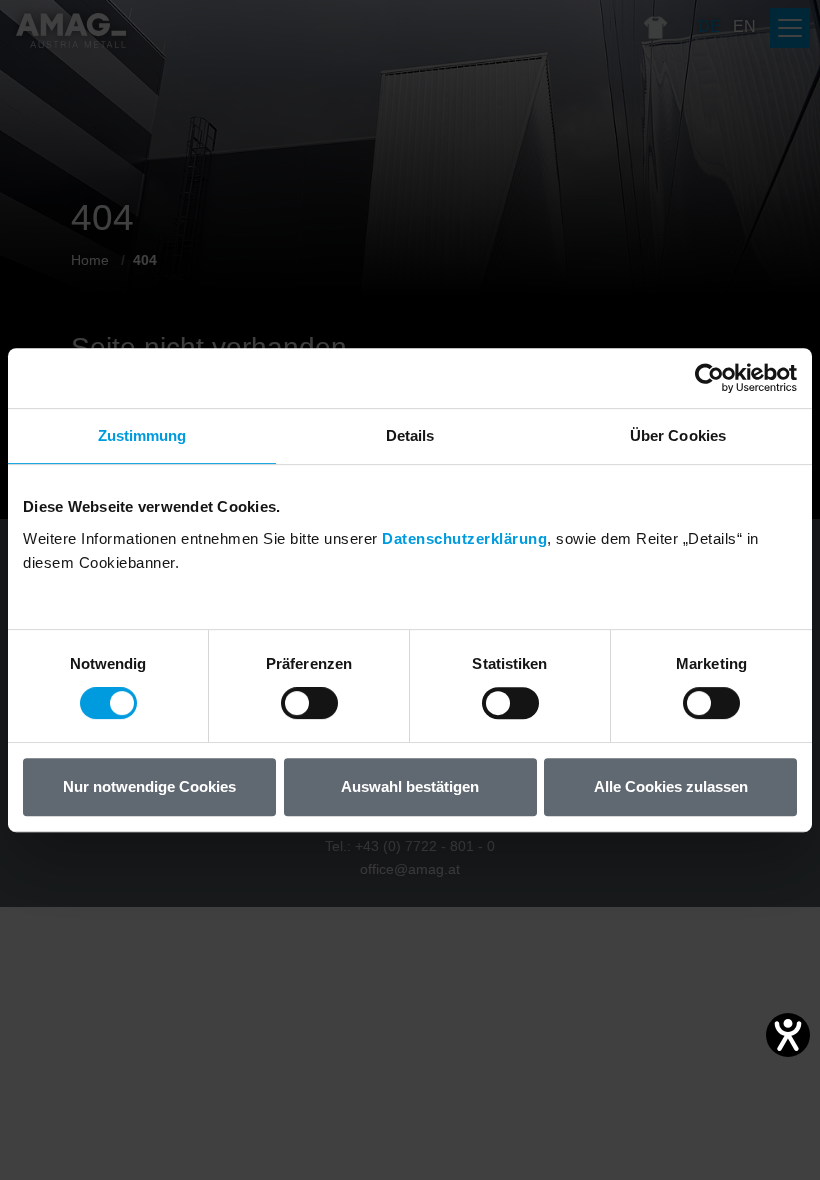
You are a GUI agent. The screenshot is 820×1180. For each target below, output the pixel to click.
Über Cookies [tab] (678, 435)
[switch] (309, 703)
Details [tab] (410, 435)
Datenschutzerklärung (464, 538)
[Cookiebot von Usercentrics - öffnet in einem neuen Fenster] (709, 378)
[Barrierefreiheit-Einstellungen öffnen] (788, 1035)
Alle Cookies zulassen (671, 786)
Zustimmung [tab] (142, 435)
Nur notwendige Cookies (149, 786)
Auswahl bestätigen (410, 786)
